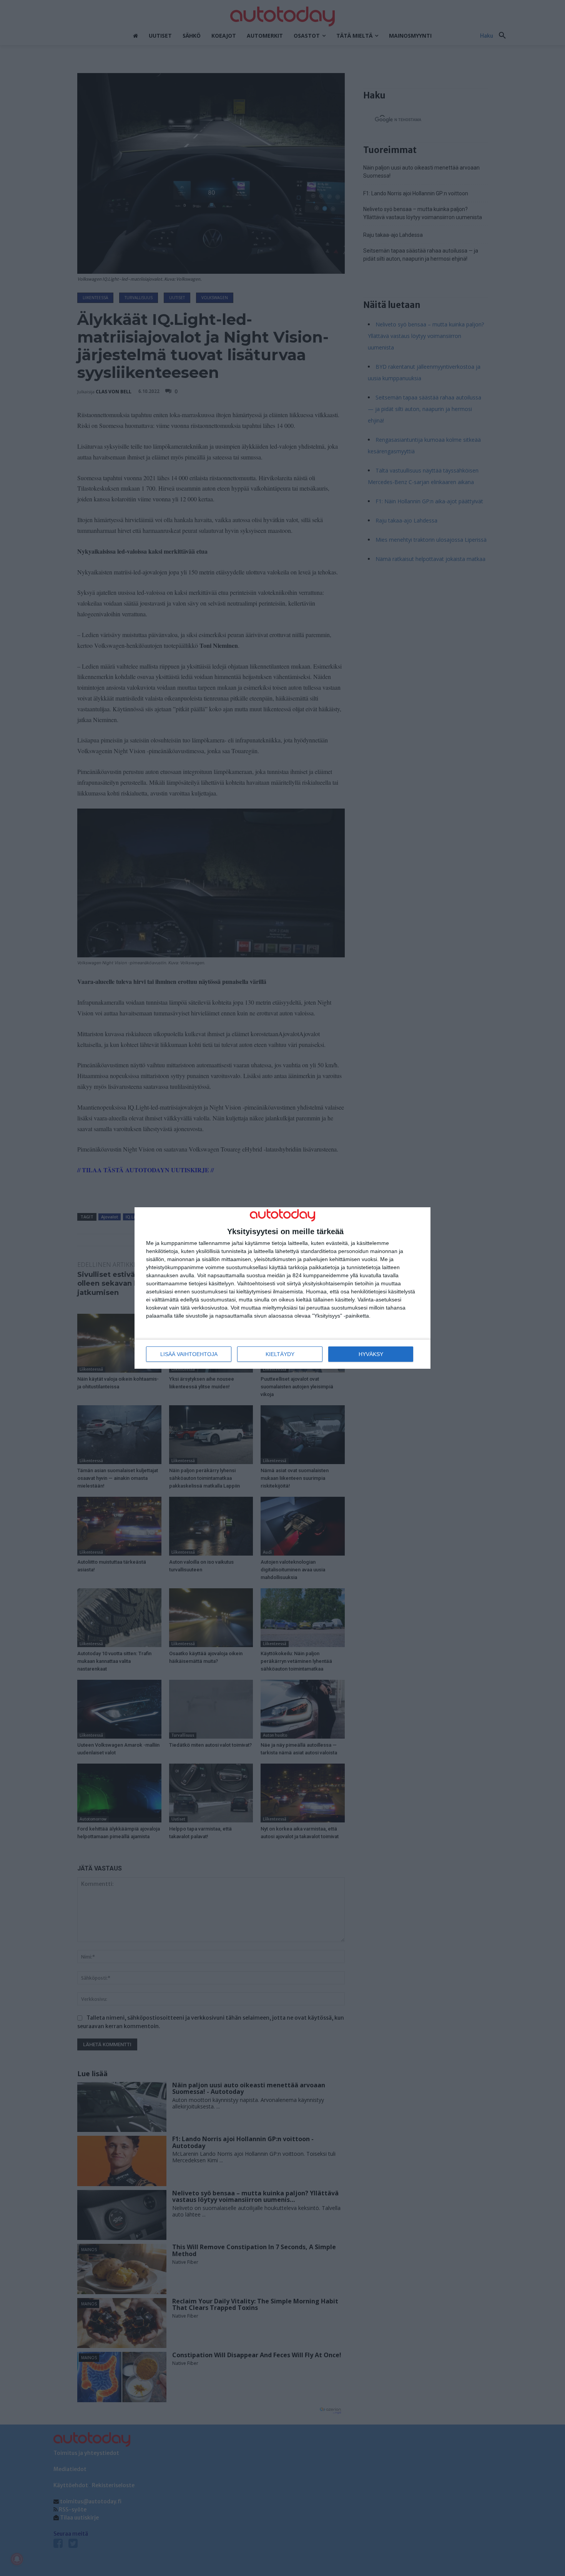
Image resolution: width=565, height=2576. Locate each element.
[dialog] (282, 1288)
